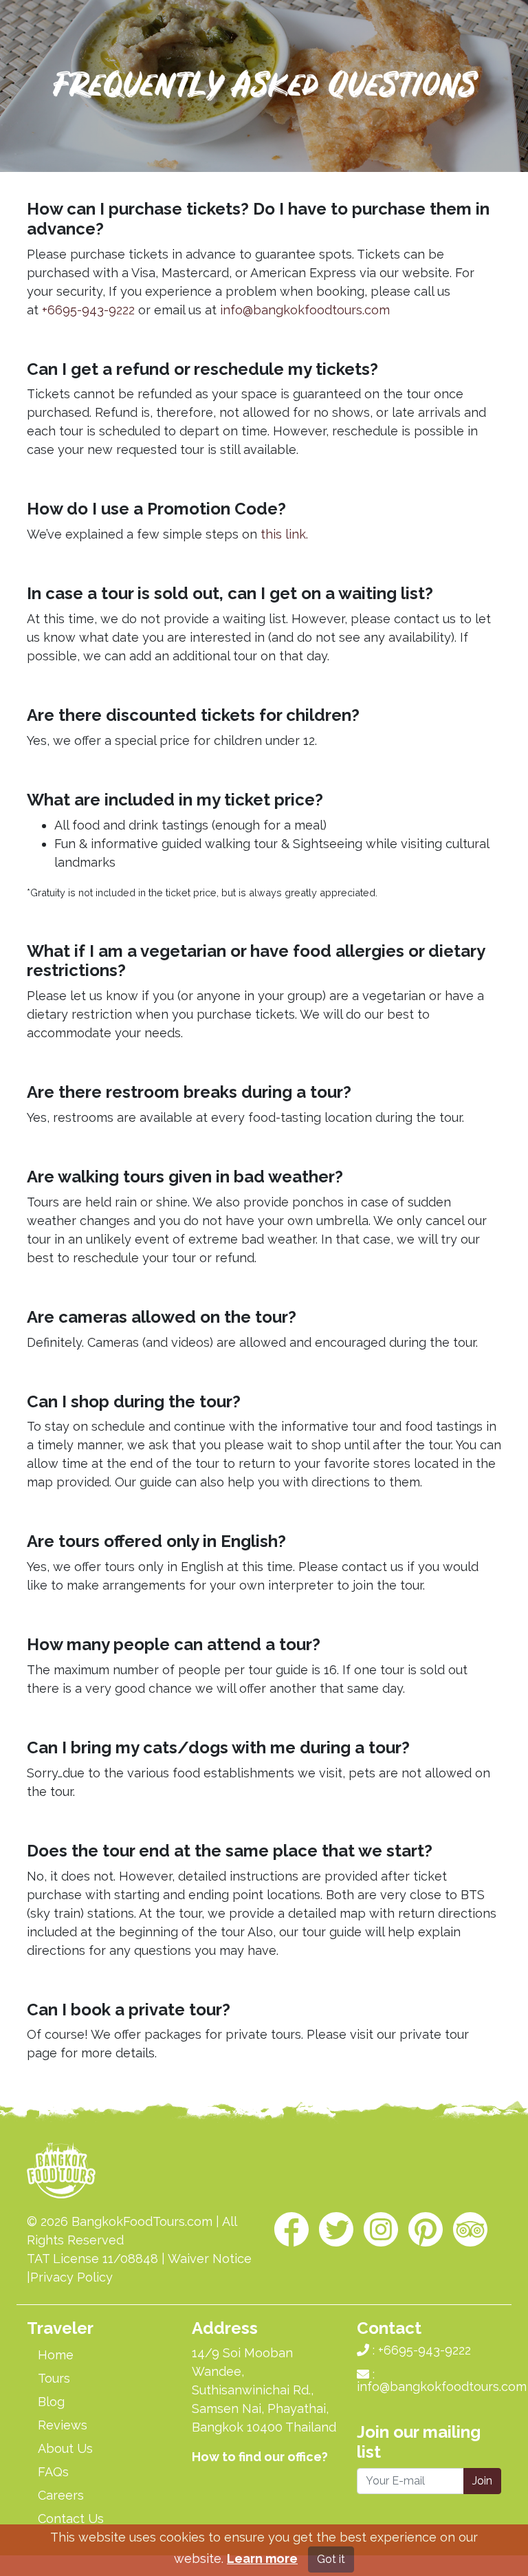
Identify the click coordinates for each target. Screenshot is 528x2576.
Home (56, 2355)
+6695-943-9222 (88, 310)
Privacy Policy (71, 2277)
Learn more (262, 2558)
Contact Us (71, 2519)
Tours (54, 2378)
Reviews (63, 2425)
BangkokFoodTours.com (142, 2221)
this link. (284, 534)
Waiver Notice (210, 2259)
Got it (331, 2559)
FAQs (53, 2472)
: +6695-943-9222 (420, 2350)
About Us (65, 2448)
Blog (51, 2402)
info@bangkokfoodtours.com (305, 310)
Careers (61, 2495)
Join (482, 2481)
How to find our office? (260, 2457)
